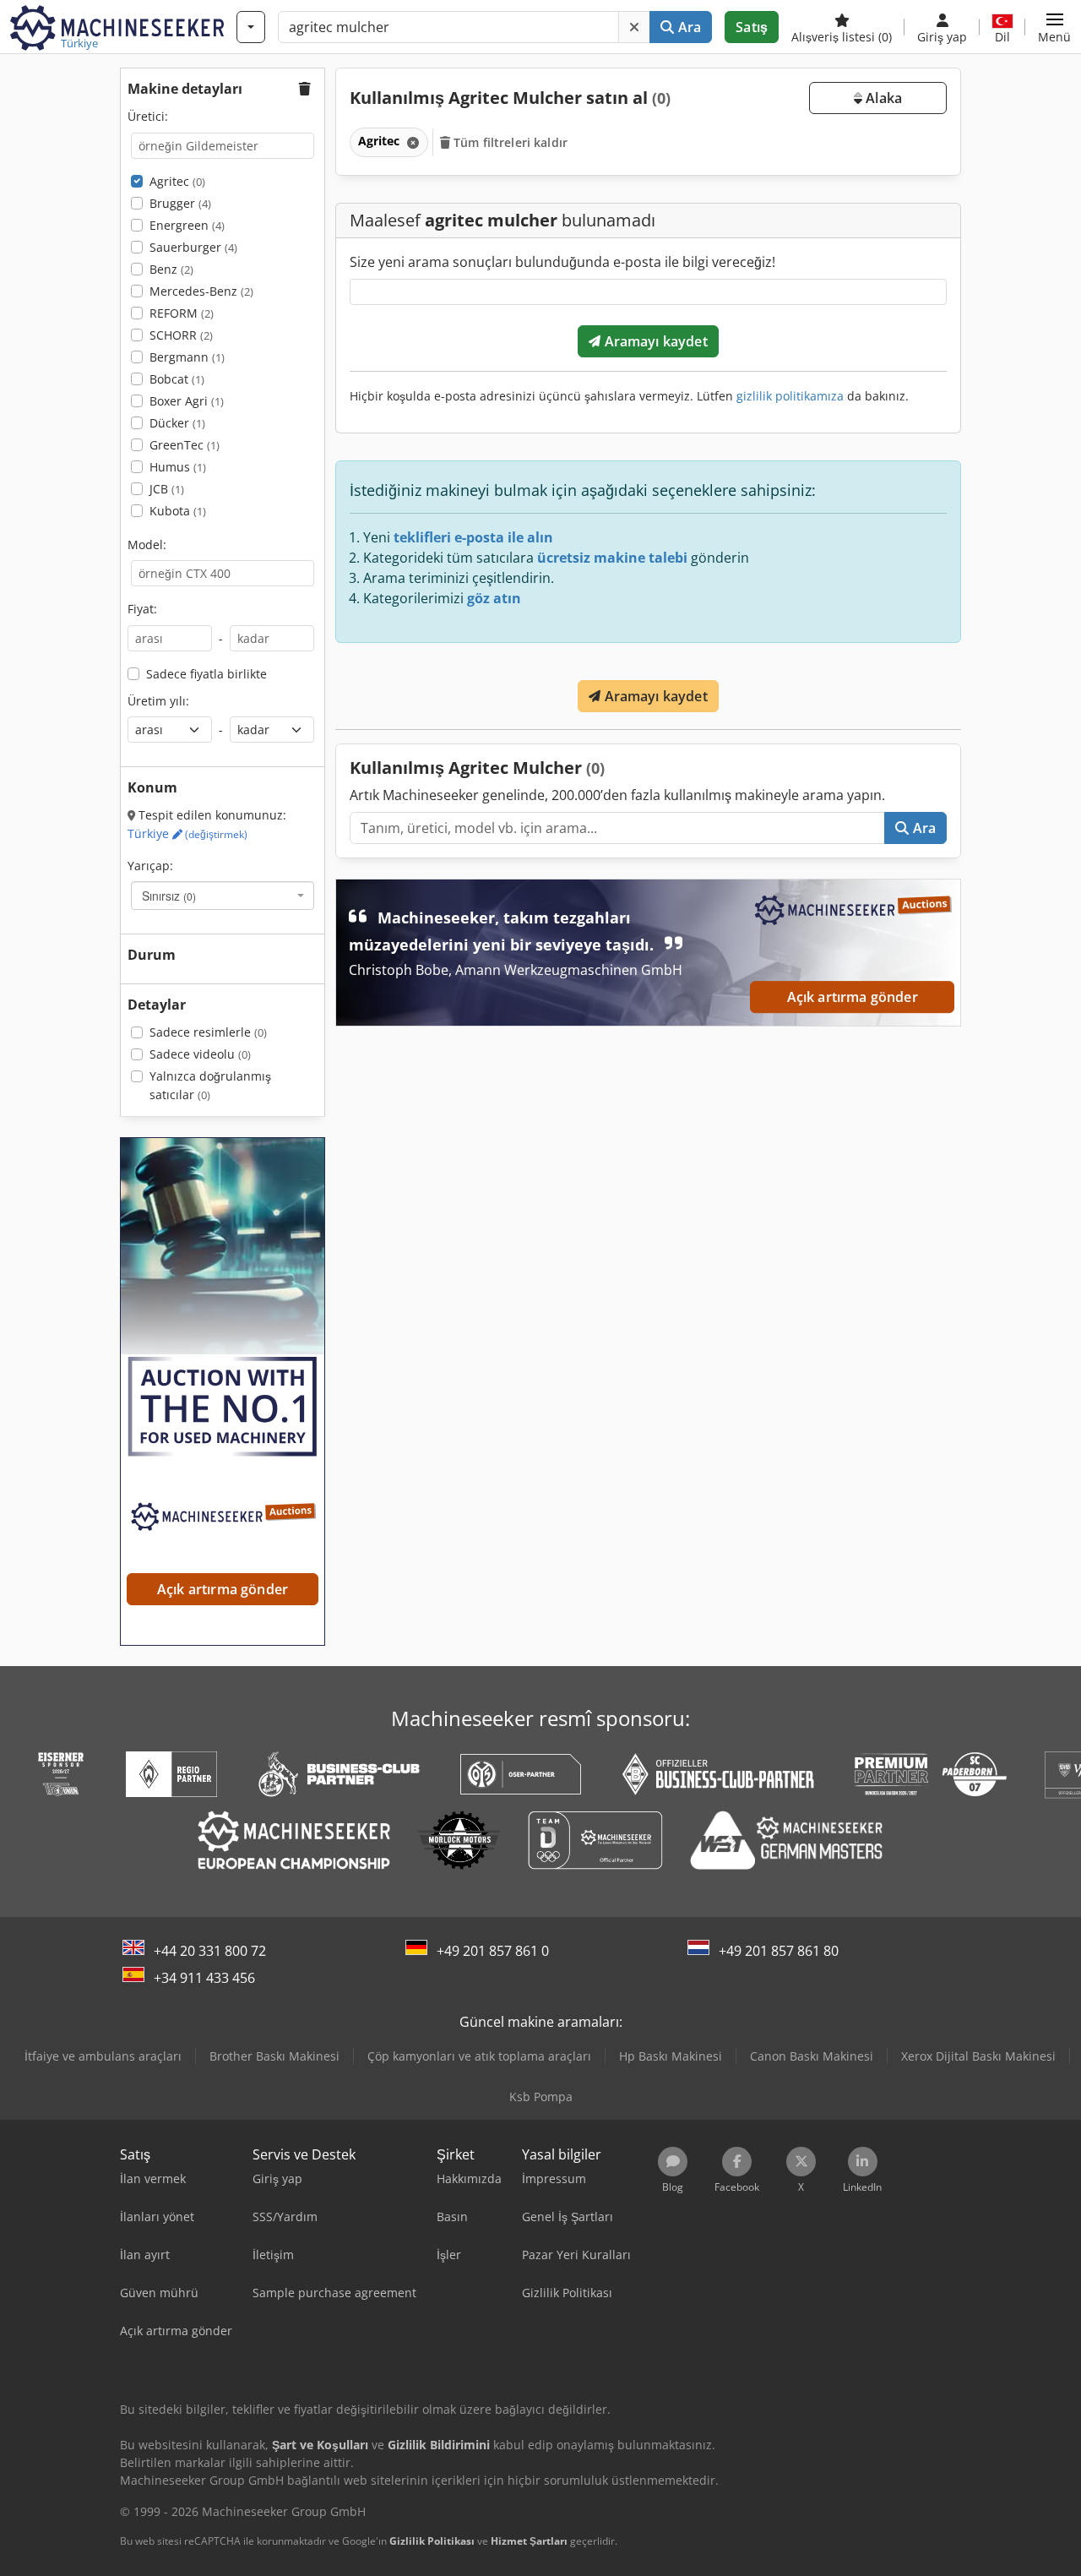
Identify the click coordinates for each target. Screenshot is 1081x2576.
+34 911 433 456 (204, 1978)
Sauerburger (193, 247)
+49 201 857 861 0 (493, 1951)
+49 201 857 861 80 (779, 1951)
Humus (178, 467)
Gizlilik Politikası (432, 2541)
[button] (1054, 27)
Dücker (177, 423)
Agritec (177, 181)
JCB (167, 489)
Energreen (187, 225)
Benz (171, 269)
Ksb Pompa (541, 2097)
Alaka (882, 98)
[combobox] (223, 896)
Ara (688, 27)
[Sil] (634, 27)
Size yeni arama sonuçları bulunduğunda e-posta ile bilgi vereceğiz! (562, 262)
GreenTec (185, 445)
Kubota (178, 511)
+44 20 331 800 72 (210, 1951)
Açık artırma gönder (853, 997)
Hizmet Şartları (529, 2541)
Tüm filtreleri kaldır (509, 142)
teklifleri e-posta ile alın (473, 537)
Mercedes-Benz (201, 291)
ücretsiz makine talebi (612, 558)
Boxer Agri (187, 401)
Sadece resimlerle (208, 1032)
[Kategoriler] (251, 27)
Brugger (180, 203)
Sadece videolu (200, 1054)
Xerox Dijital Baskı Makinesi (978, 2056)
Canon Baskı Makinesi (812, 2056)
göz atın (494, 598)
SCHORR (181, 335)
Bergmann (187, 357)
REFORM (182, 313)
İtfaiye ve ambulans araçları (103, 2056)
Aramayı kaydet (654, 341)
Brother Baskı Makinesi (274, 2056)
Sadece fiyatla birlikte (206, 674)
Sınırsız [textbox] (169, 896)
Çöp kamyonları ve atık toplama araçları (479, 2056)
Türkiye (187, 833)
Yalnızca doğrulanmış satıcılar (210, 1085)
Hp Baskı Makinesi (671, 2056)
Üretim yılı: (158, 701)
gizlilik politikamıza (790, 396)
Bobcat (177, 379)
